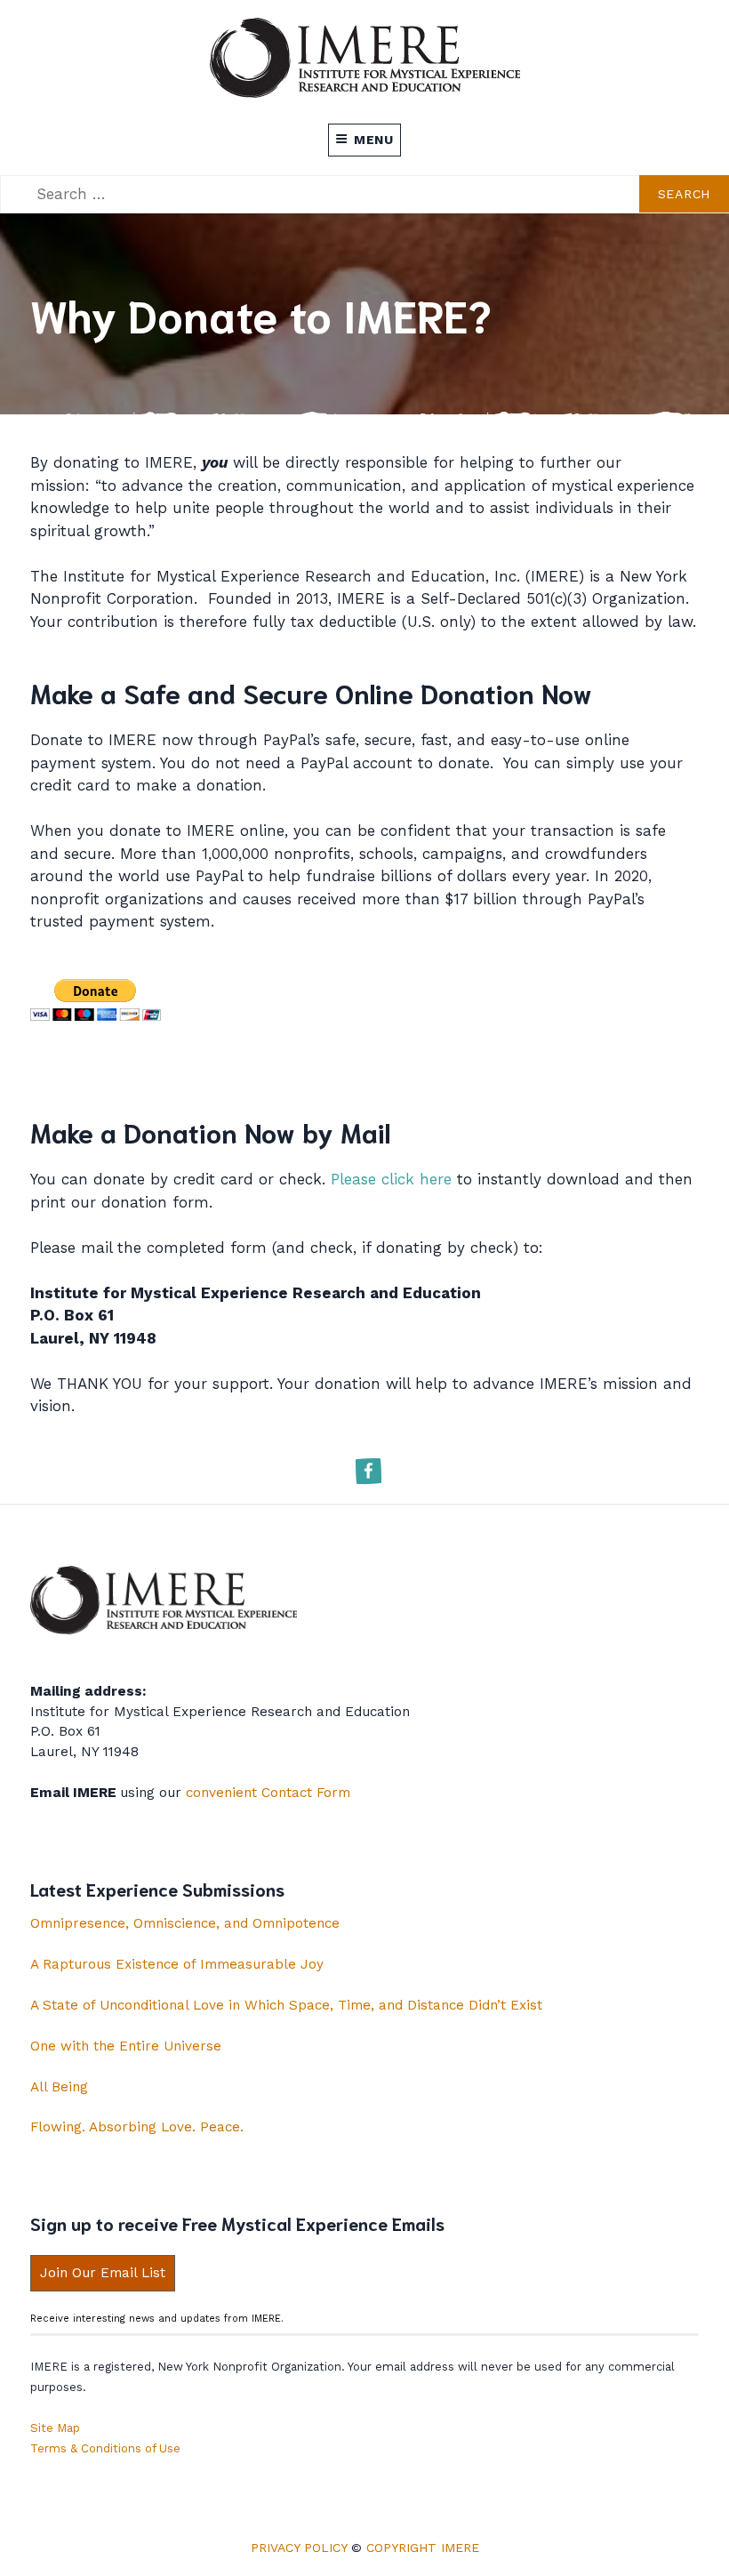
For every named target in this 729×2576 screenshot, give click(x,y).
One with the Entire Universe (126, 2046)
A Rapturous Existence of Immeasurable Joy (177, 1964)
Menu (374, 140)
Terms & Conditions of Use (105, 2448)
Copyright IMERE (423, 2548)
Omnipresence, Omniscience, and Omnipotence (185, 1923)
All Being (59, 2087)
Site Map (55, 2428)
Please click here (391, 1179)
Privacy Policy (299, 2548)
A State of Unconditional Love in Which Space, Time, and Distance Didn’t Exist (286, 2005)
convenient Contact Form (268, 1793)
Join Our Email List (103, 2273)
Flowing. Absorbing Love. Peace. (137, 2127)
